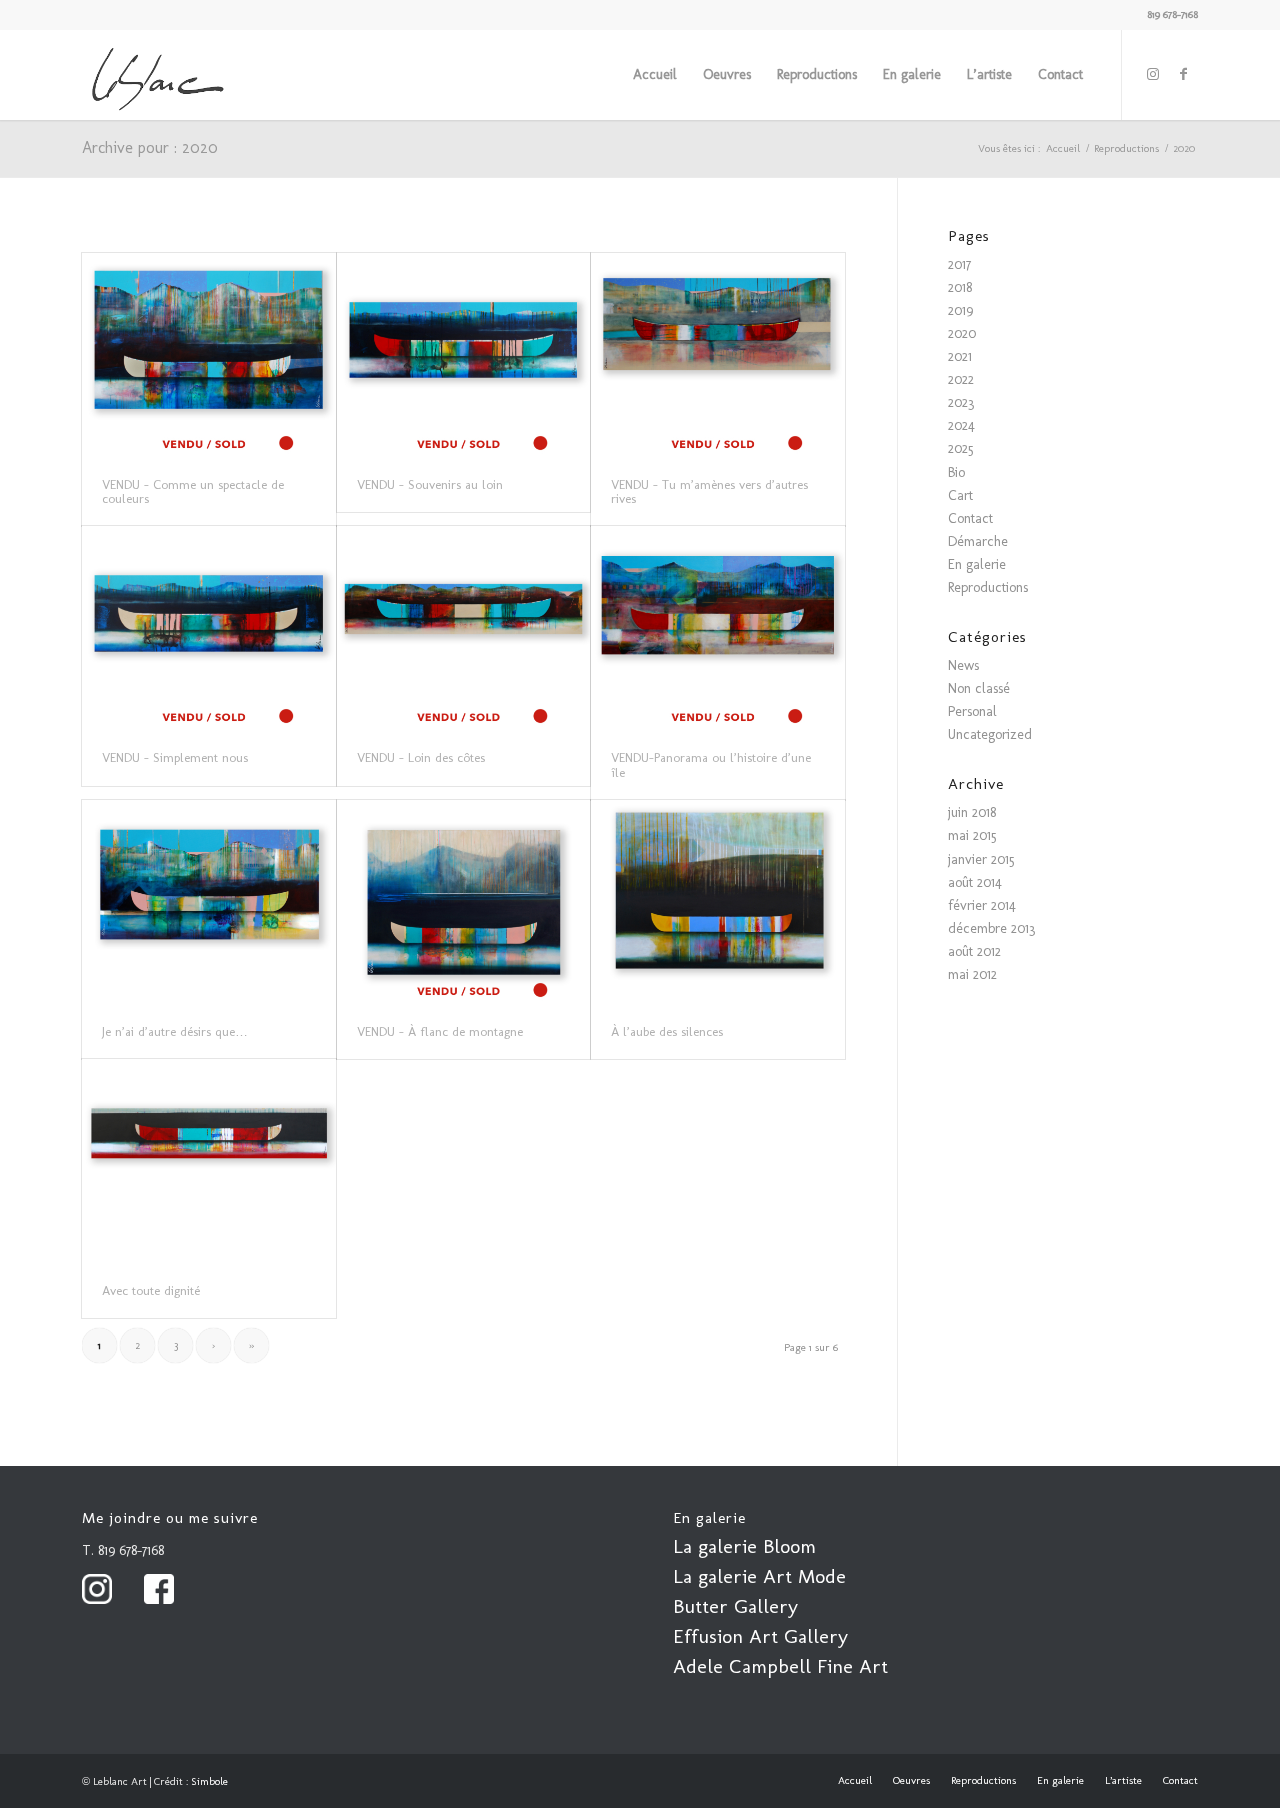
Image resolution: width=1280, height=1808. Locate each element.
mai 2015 (972, 835)
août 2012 (974, 951)
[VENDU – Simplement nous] (209, 628)
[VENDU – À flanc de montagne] (464, 902)
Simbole (209, 1781)
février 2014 (982, 905)
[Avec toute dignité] (209, 1161)
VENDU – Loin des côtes (421, 757)
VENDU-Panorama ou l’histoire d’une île (711, 764)
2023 (961, 402)
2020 (962, 333)
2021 (960, 356)
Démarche (978, 541)
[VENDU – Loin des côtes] (464, 628)
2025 (961, 448)
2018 (960, 287)
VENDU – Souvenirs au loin (430, 484)
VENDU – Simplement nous (175, 757)
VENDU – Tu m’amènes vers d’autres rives (709, 491)
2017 (959, 264)
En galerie (977, 564)
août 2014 (975, 882)
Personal (972, 711)
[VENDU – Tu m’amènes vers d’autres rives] (718, 355)
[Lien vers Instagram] (1153, 74)
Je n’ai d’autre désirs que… (175, 1031)
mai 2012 (972, 974)
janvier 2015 (981, 859)
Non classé (979, 688)
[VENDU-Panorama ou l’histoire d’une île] (718, 628)
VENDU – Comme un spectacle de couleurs (193, 491)
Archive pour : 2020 (150, 147)
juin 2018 (972, 812)
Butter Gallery (735, 1606)
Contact (970, 518)
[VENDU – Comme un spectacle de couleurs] (209, 355)
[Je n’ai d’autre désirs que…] (209, 902)
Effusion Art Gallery (760, 1636)
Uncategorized (990, 734)
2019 (960, 310)
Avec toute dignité (151, 1290)
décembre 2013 (991, 928)
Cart (960, 495)
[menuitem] (655, 75)
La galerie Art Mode (759, 1576)
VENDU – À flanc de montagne (440, 1031)
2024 (961, 425)
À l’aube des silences (667, 1031)
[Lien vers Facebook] (1183, 74)
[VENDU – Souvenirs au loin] (464, 355)
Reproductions (988, 587)
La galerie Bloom (744, 1546)
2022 (961, 379)
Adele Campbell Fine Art (780, 1666)
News (963, 665)
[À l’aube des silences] (718, 902)
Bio (956, 472)
